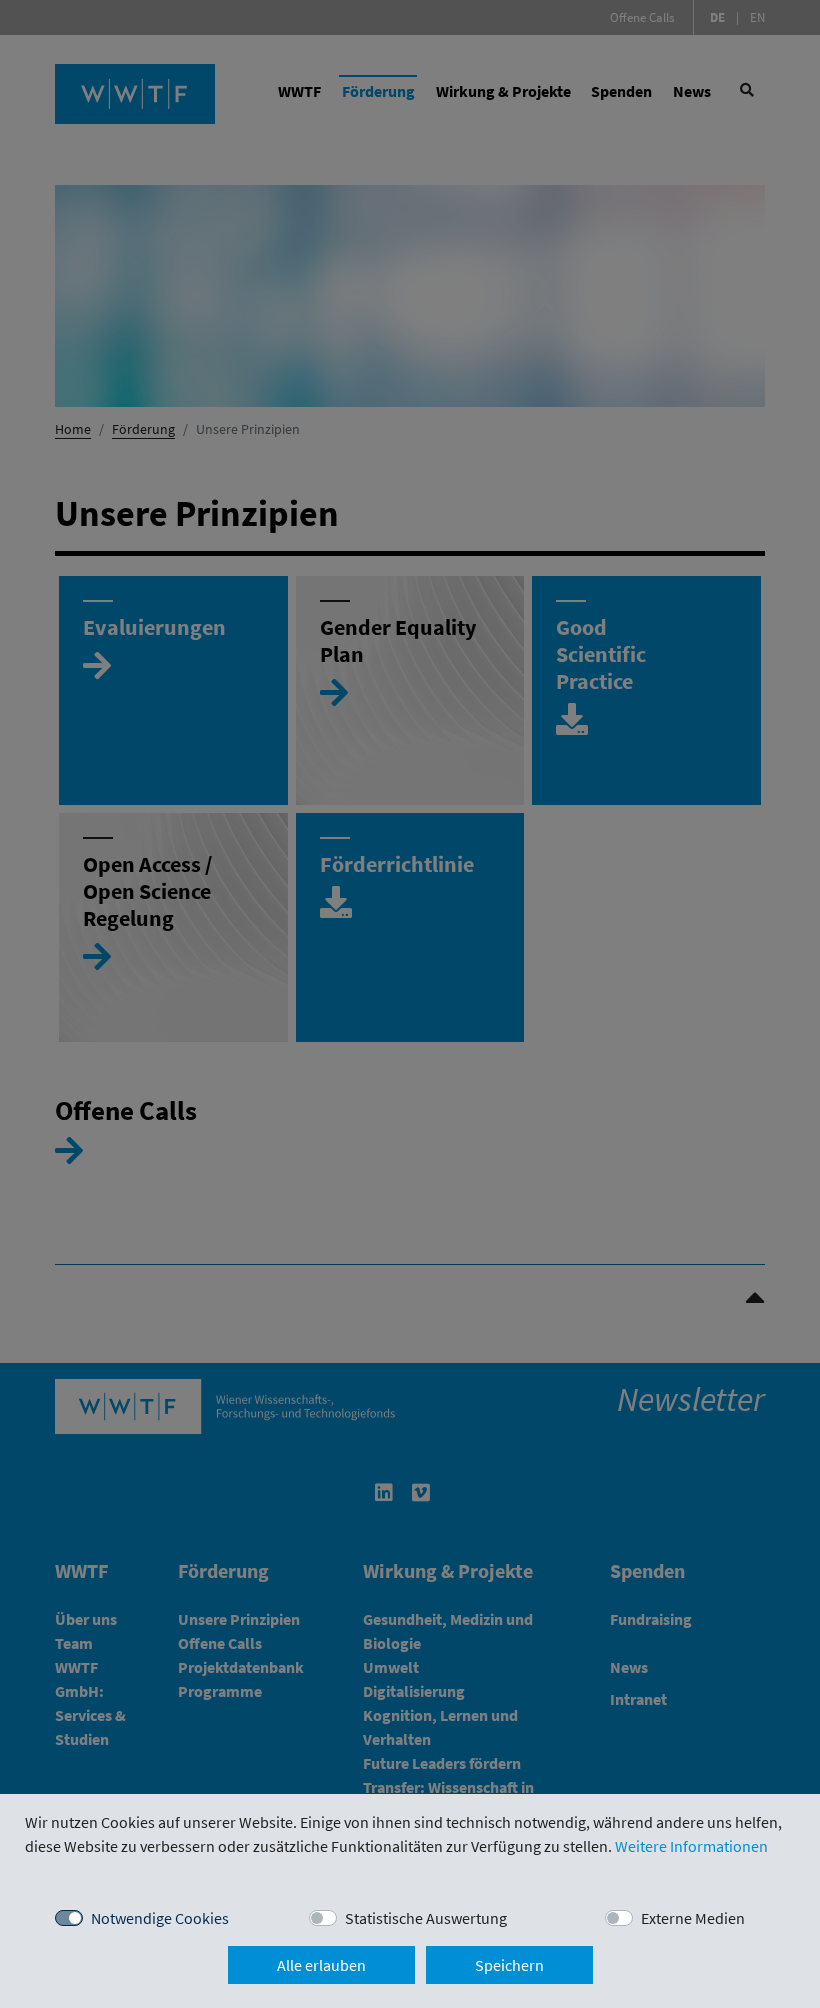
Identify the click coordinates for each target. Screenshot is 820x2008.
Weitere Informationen (691, 1846)
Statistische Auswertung (426, 1918)
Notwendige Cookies (160, 1918)
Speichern (509, 1965)
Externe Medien (693, 1918)
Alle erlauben (321, 1965)
